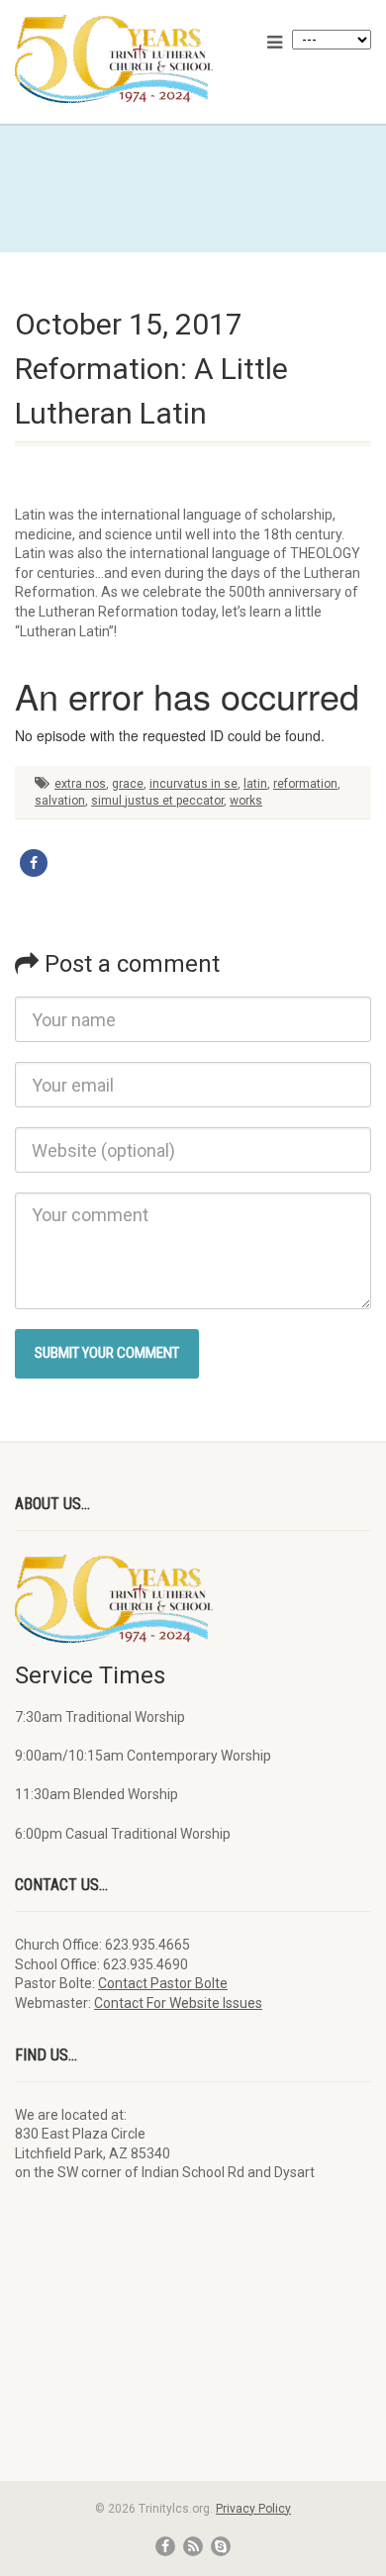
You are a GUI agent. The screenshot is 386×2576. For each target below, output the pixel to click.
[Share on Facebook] (34, 863)
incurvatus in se (193, 784)
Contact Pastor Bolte (163, 1983)
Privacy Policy (253, 2509)
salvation (60, 801)
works (246, 801)
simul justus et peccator (157, 801)
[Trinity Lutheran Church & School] (129, 59)
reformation (305, 784)
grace (128, 784)
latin (255, 784)
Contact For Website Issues (178, 2003)
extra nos (80, 784)
